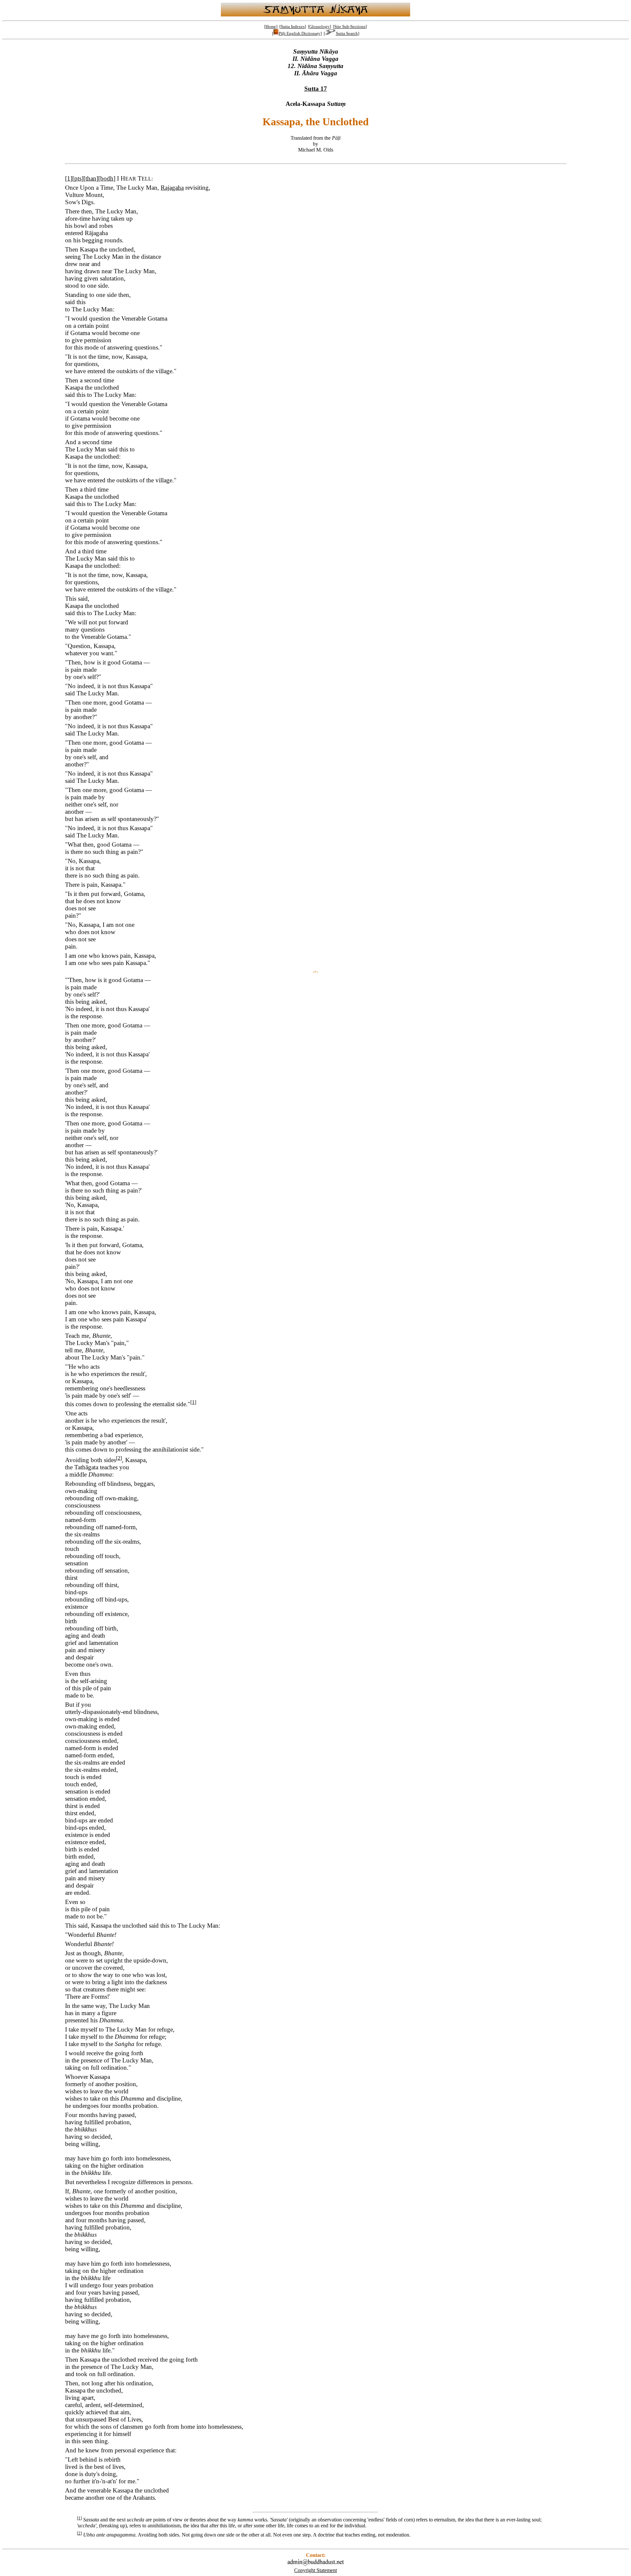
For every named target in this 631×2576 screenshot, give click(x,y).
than (91, 178)
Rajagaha (172, 188)
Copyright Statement (315, 2570)
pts (78, 178)
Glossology (319, 26)
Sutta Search (347, 33)
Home (271, 26)
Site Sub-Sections (350, 26)
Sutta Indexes (293, 26)
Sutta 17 (316, 89)
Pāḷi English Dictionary (300, 33)
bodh (107, 178)
